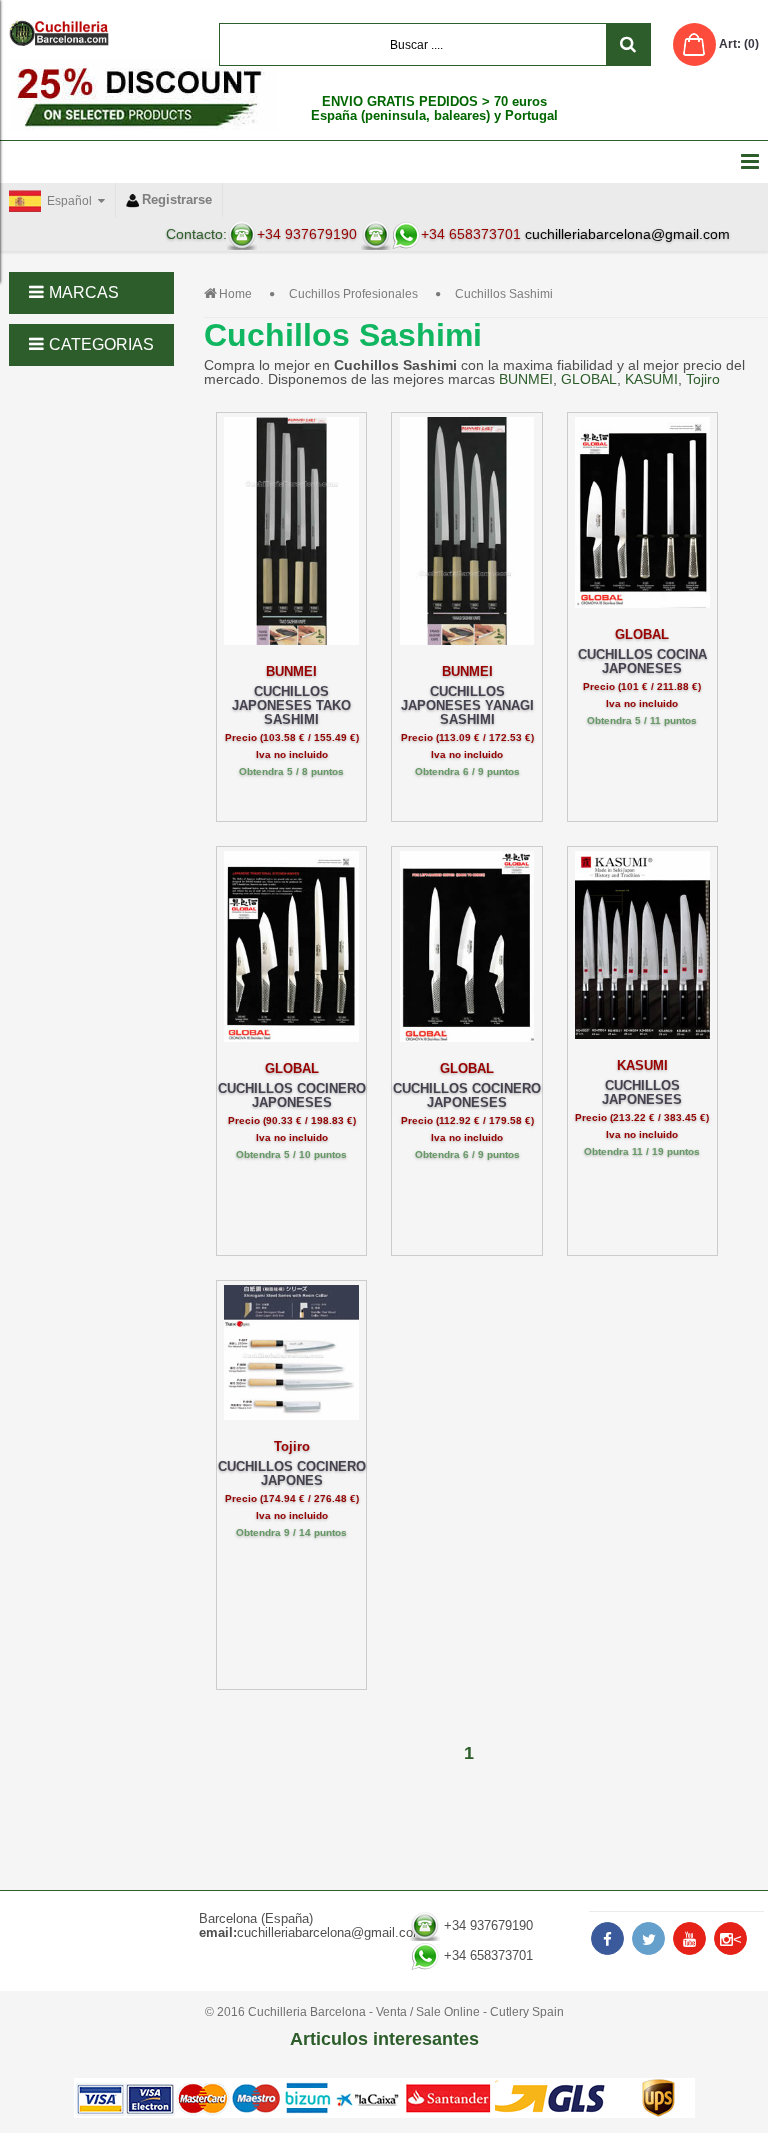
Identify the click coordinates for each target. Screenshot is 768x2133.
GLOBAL (589, 379)
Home (235, 294)
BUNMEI (526, 379)
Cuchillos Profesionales (353, 294)
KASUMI (651, 379)
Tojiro (703, 379)
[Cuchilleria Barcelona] (59, 33)
